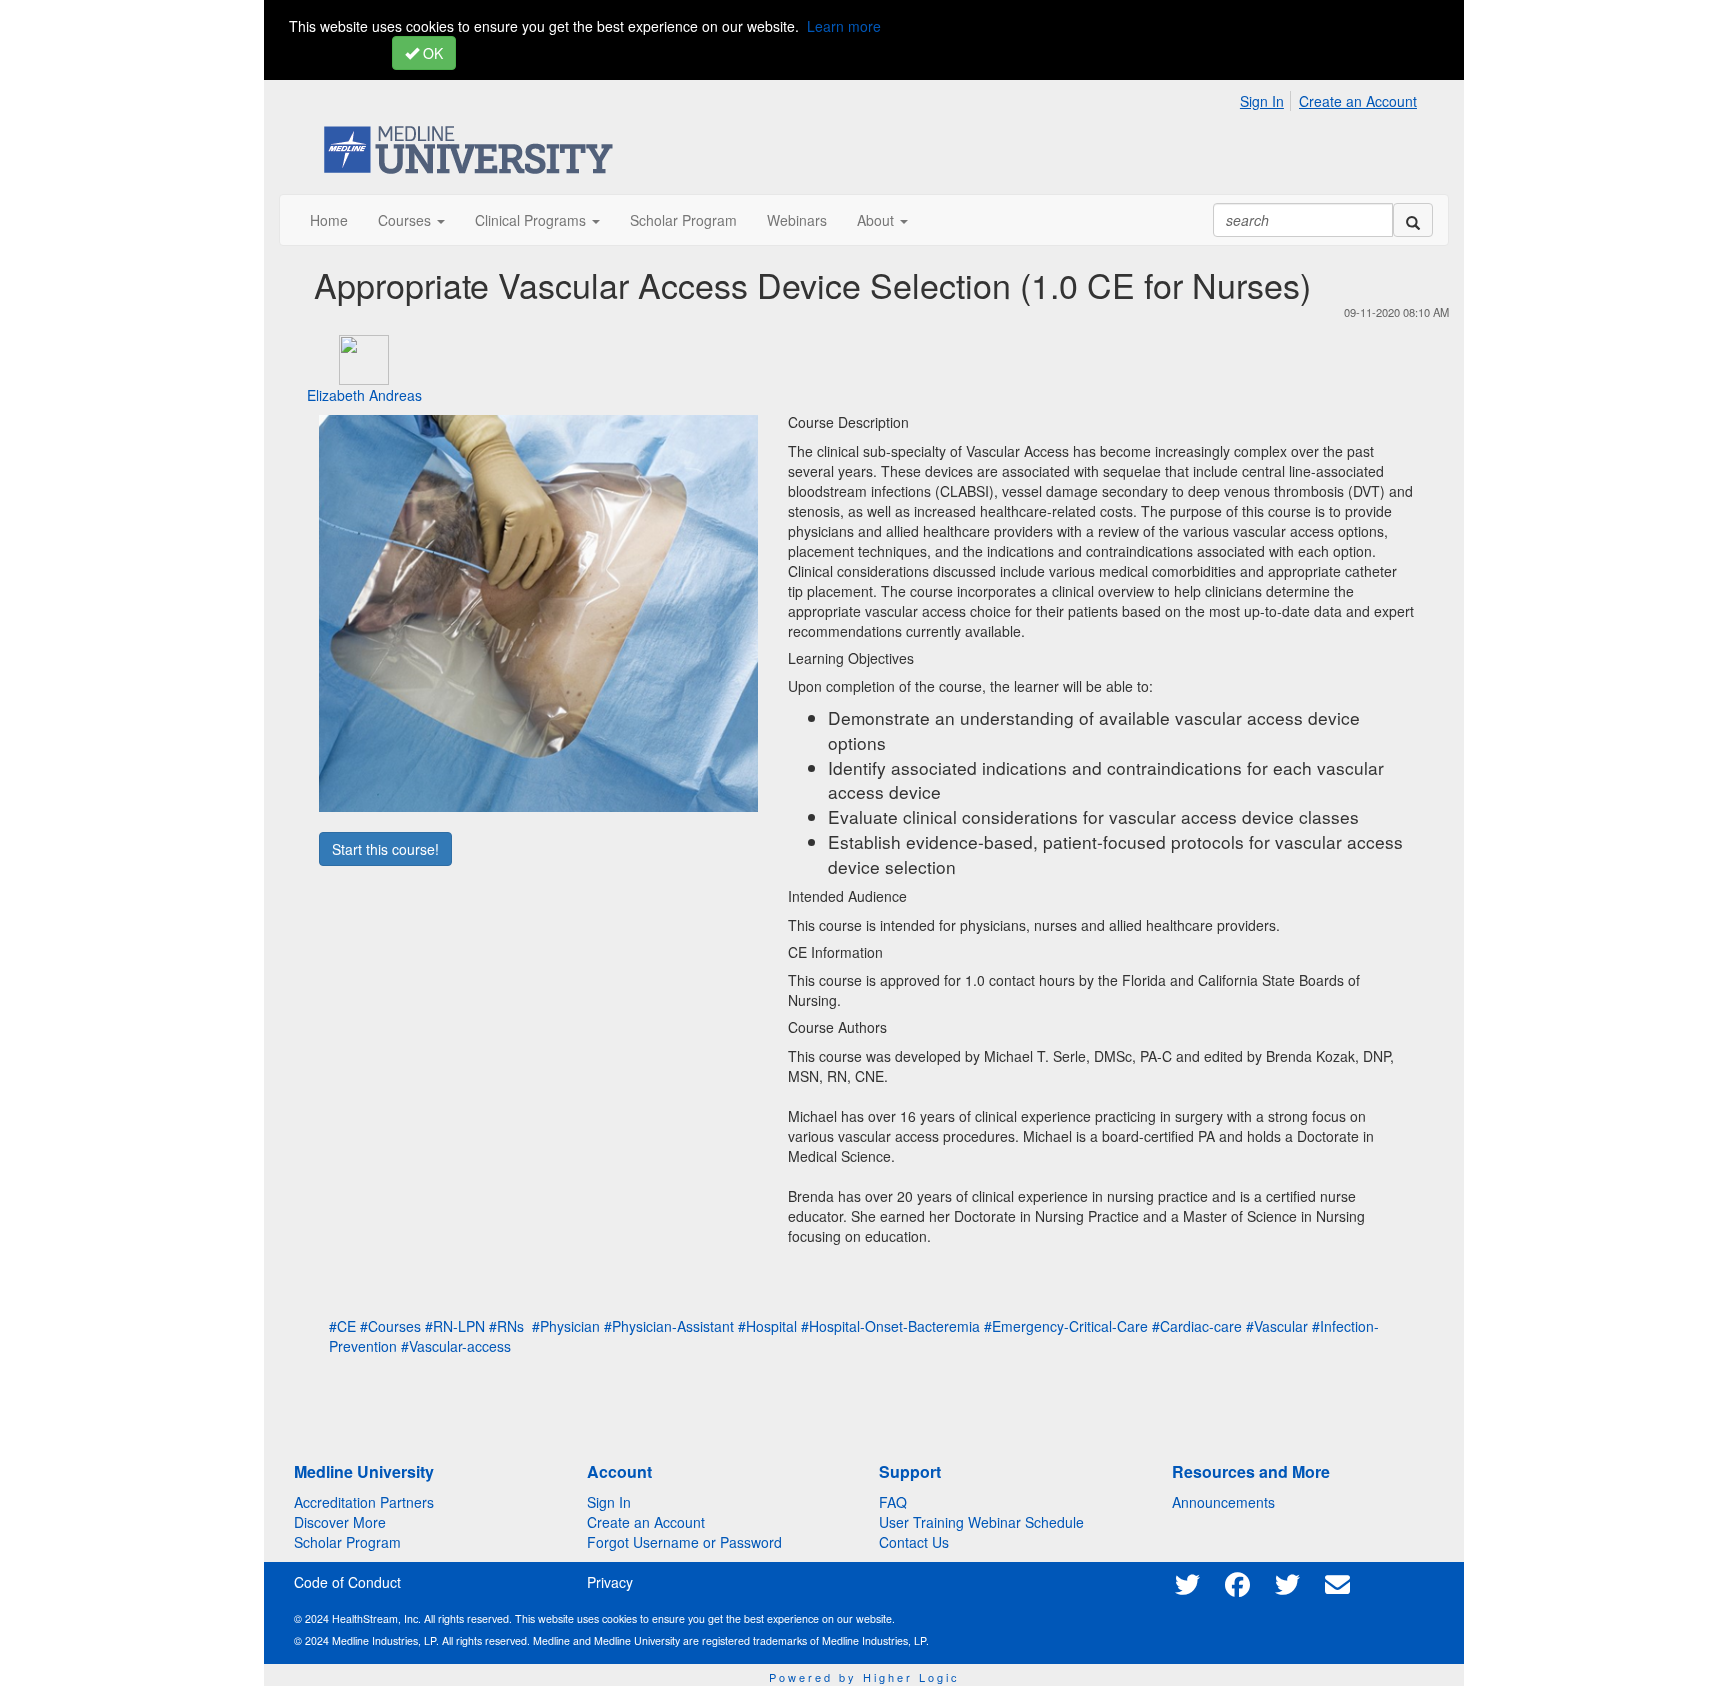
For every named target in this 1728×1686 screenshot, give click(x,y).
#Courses (390, 1326)
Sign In (1262, 101)
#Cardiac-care (1197, 1326)
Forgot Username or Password (684, 1542)
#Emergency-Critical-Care (1066, 1326)
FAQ (893, 1502)
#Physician (566, 1326)
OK (431, 53)
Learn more (844, 26)
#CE (342, 1326)
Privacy (610, 1582)
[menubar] (1333, 98)
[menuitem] (1267, 98)
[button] (411, 220)
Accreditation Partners (364, 1502)
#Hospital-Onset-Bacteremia (890, 1326)
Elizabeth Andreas (364, 395)
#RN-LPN (455, 1326)
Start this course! (385, 849)
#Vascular (1277, 1326)
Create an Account (1358, 101)
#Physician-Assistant (669, 1326)
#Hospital (767, 1326)
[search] (1413, 220)
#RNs (506, 1326)
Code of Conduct (347, 1582)
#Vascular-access (456, 1346)
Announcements (1223, 1502)
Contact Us (914, 1542)
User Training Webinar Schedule (981, 1522)
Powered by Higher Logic (864, 1677)
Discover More (340, 1522)
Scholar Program (347, 1542)
